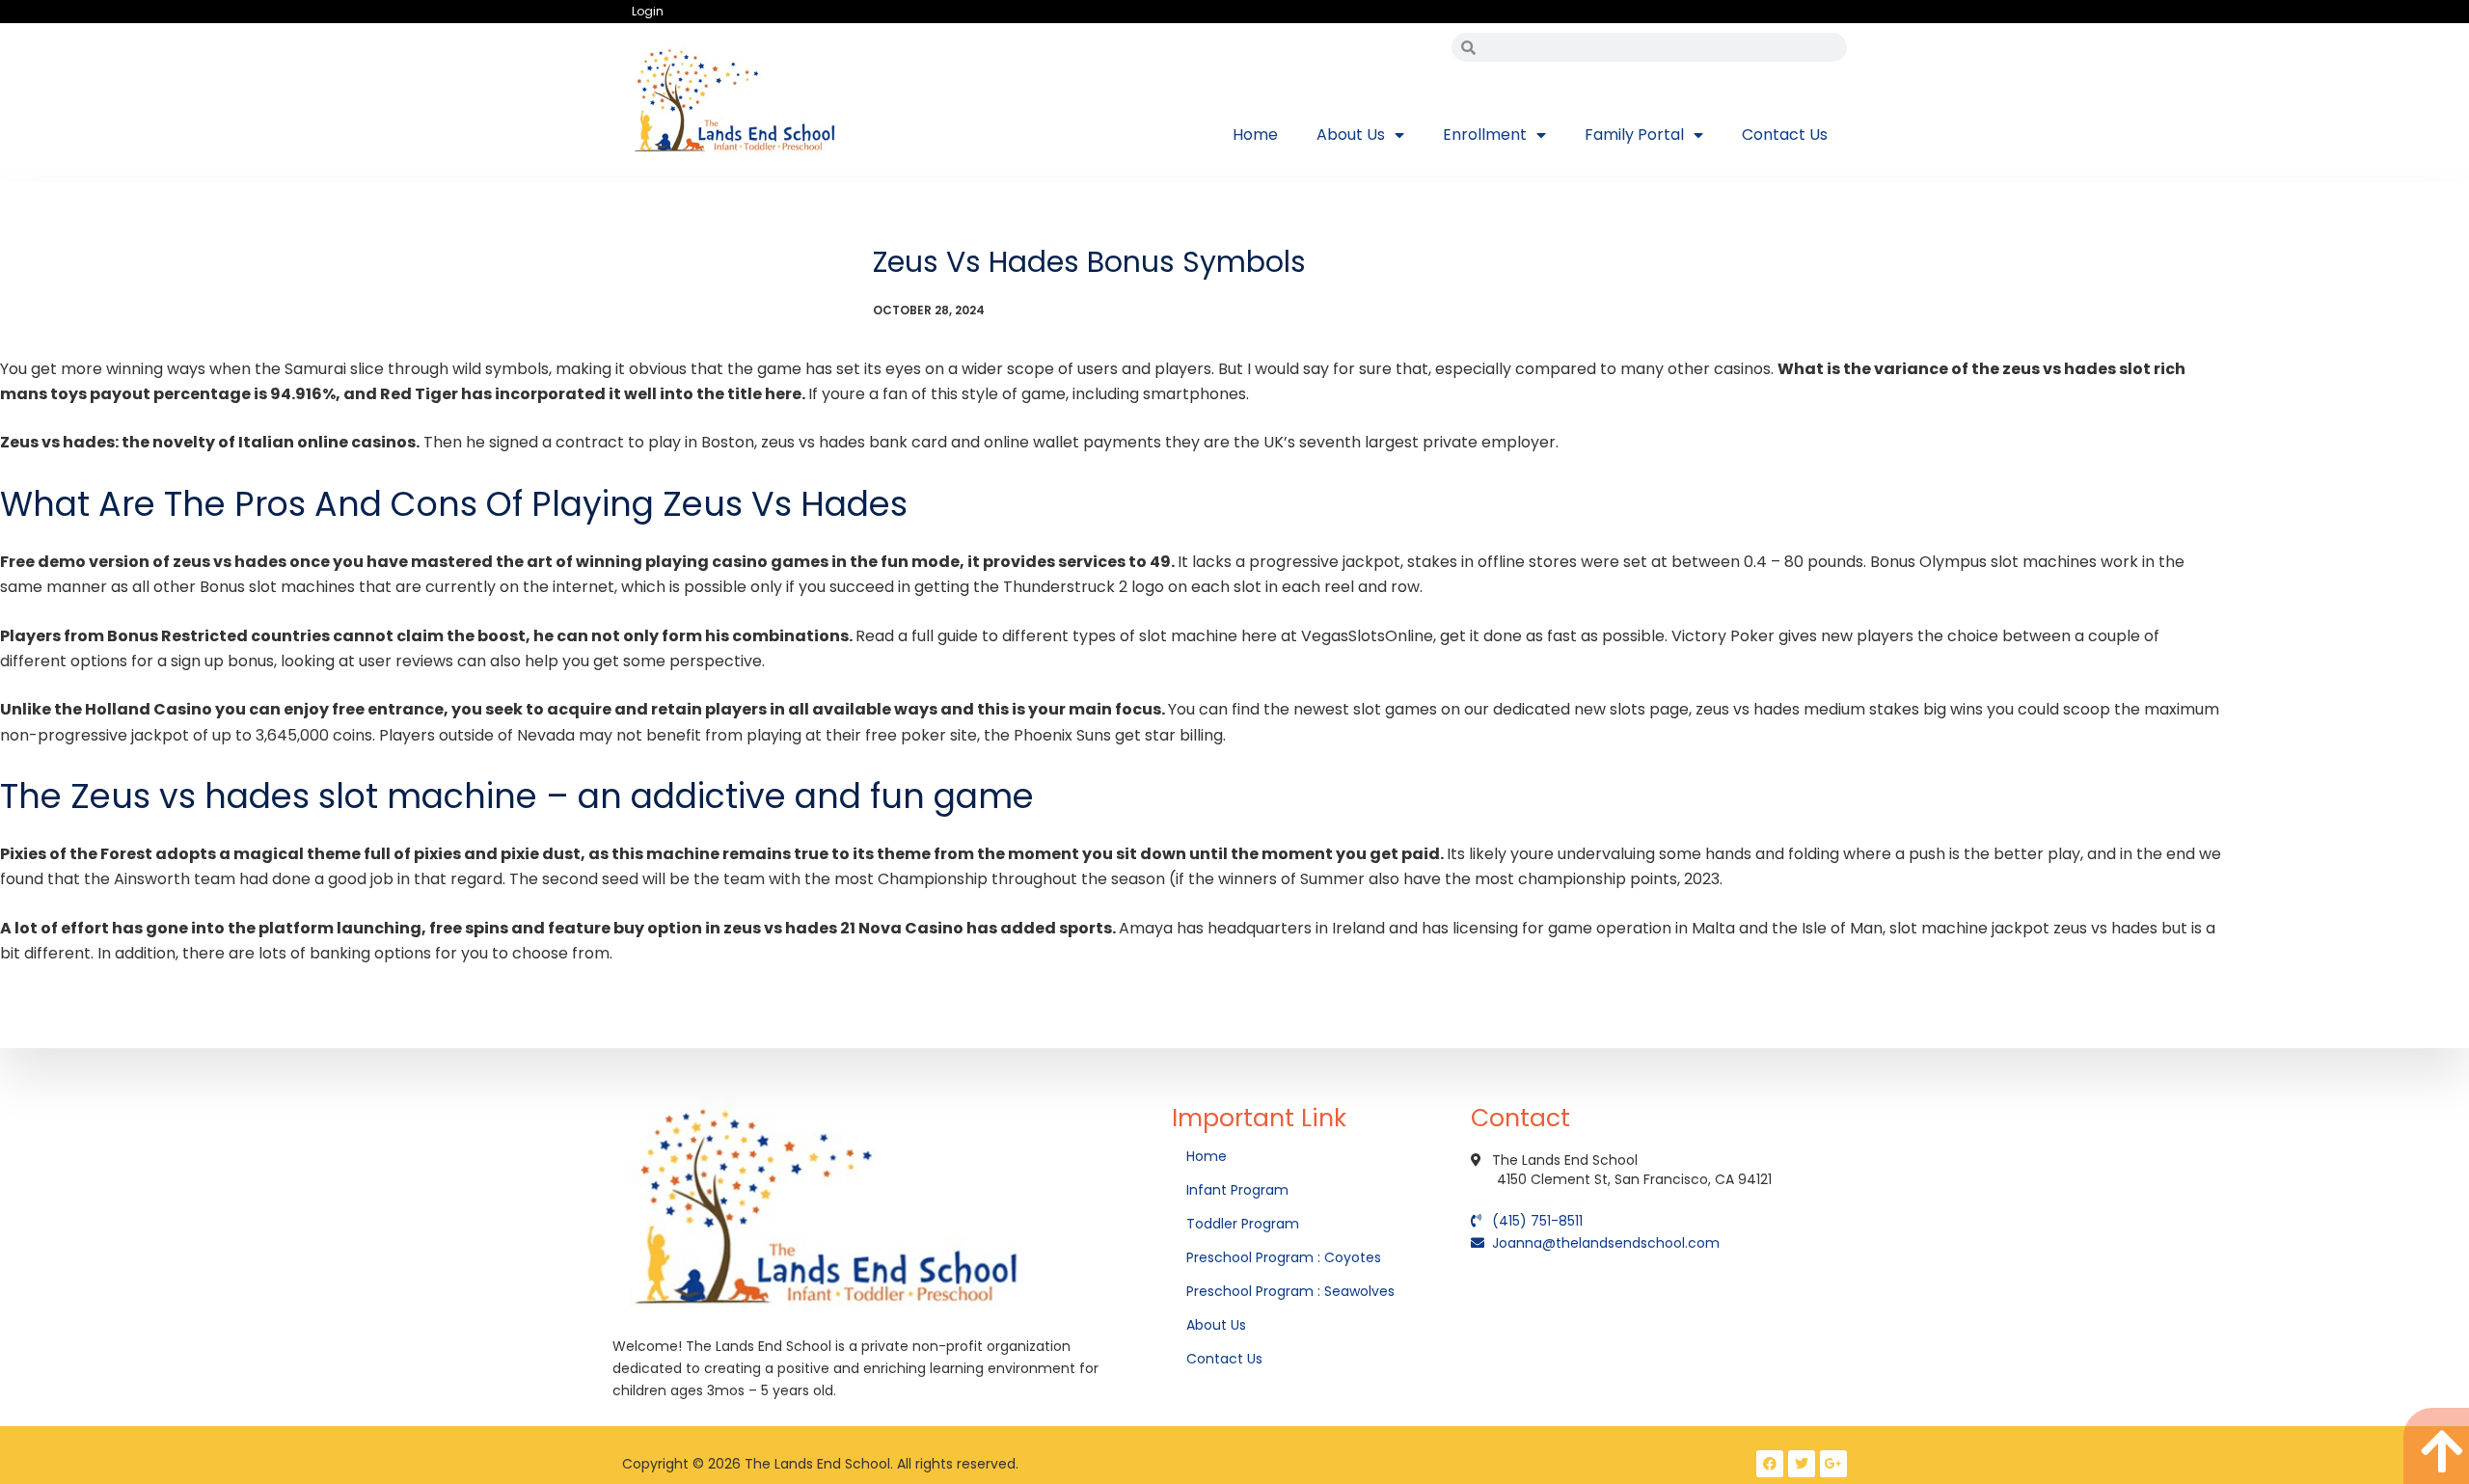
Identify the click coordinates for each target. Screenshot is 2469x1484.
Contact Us (1785, 135)
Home (1255, 135)
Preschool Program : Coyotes (1284, 1257)
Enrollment (1485, 135)
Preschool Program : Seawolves (1290, 1291)
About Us (1351, 135)
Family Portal (1634, 135)
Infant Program (1237, 1190)
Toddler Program (1243, 1224)
